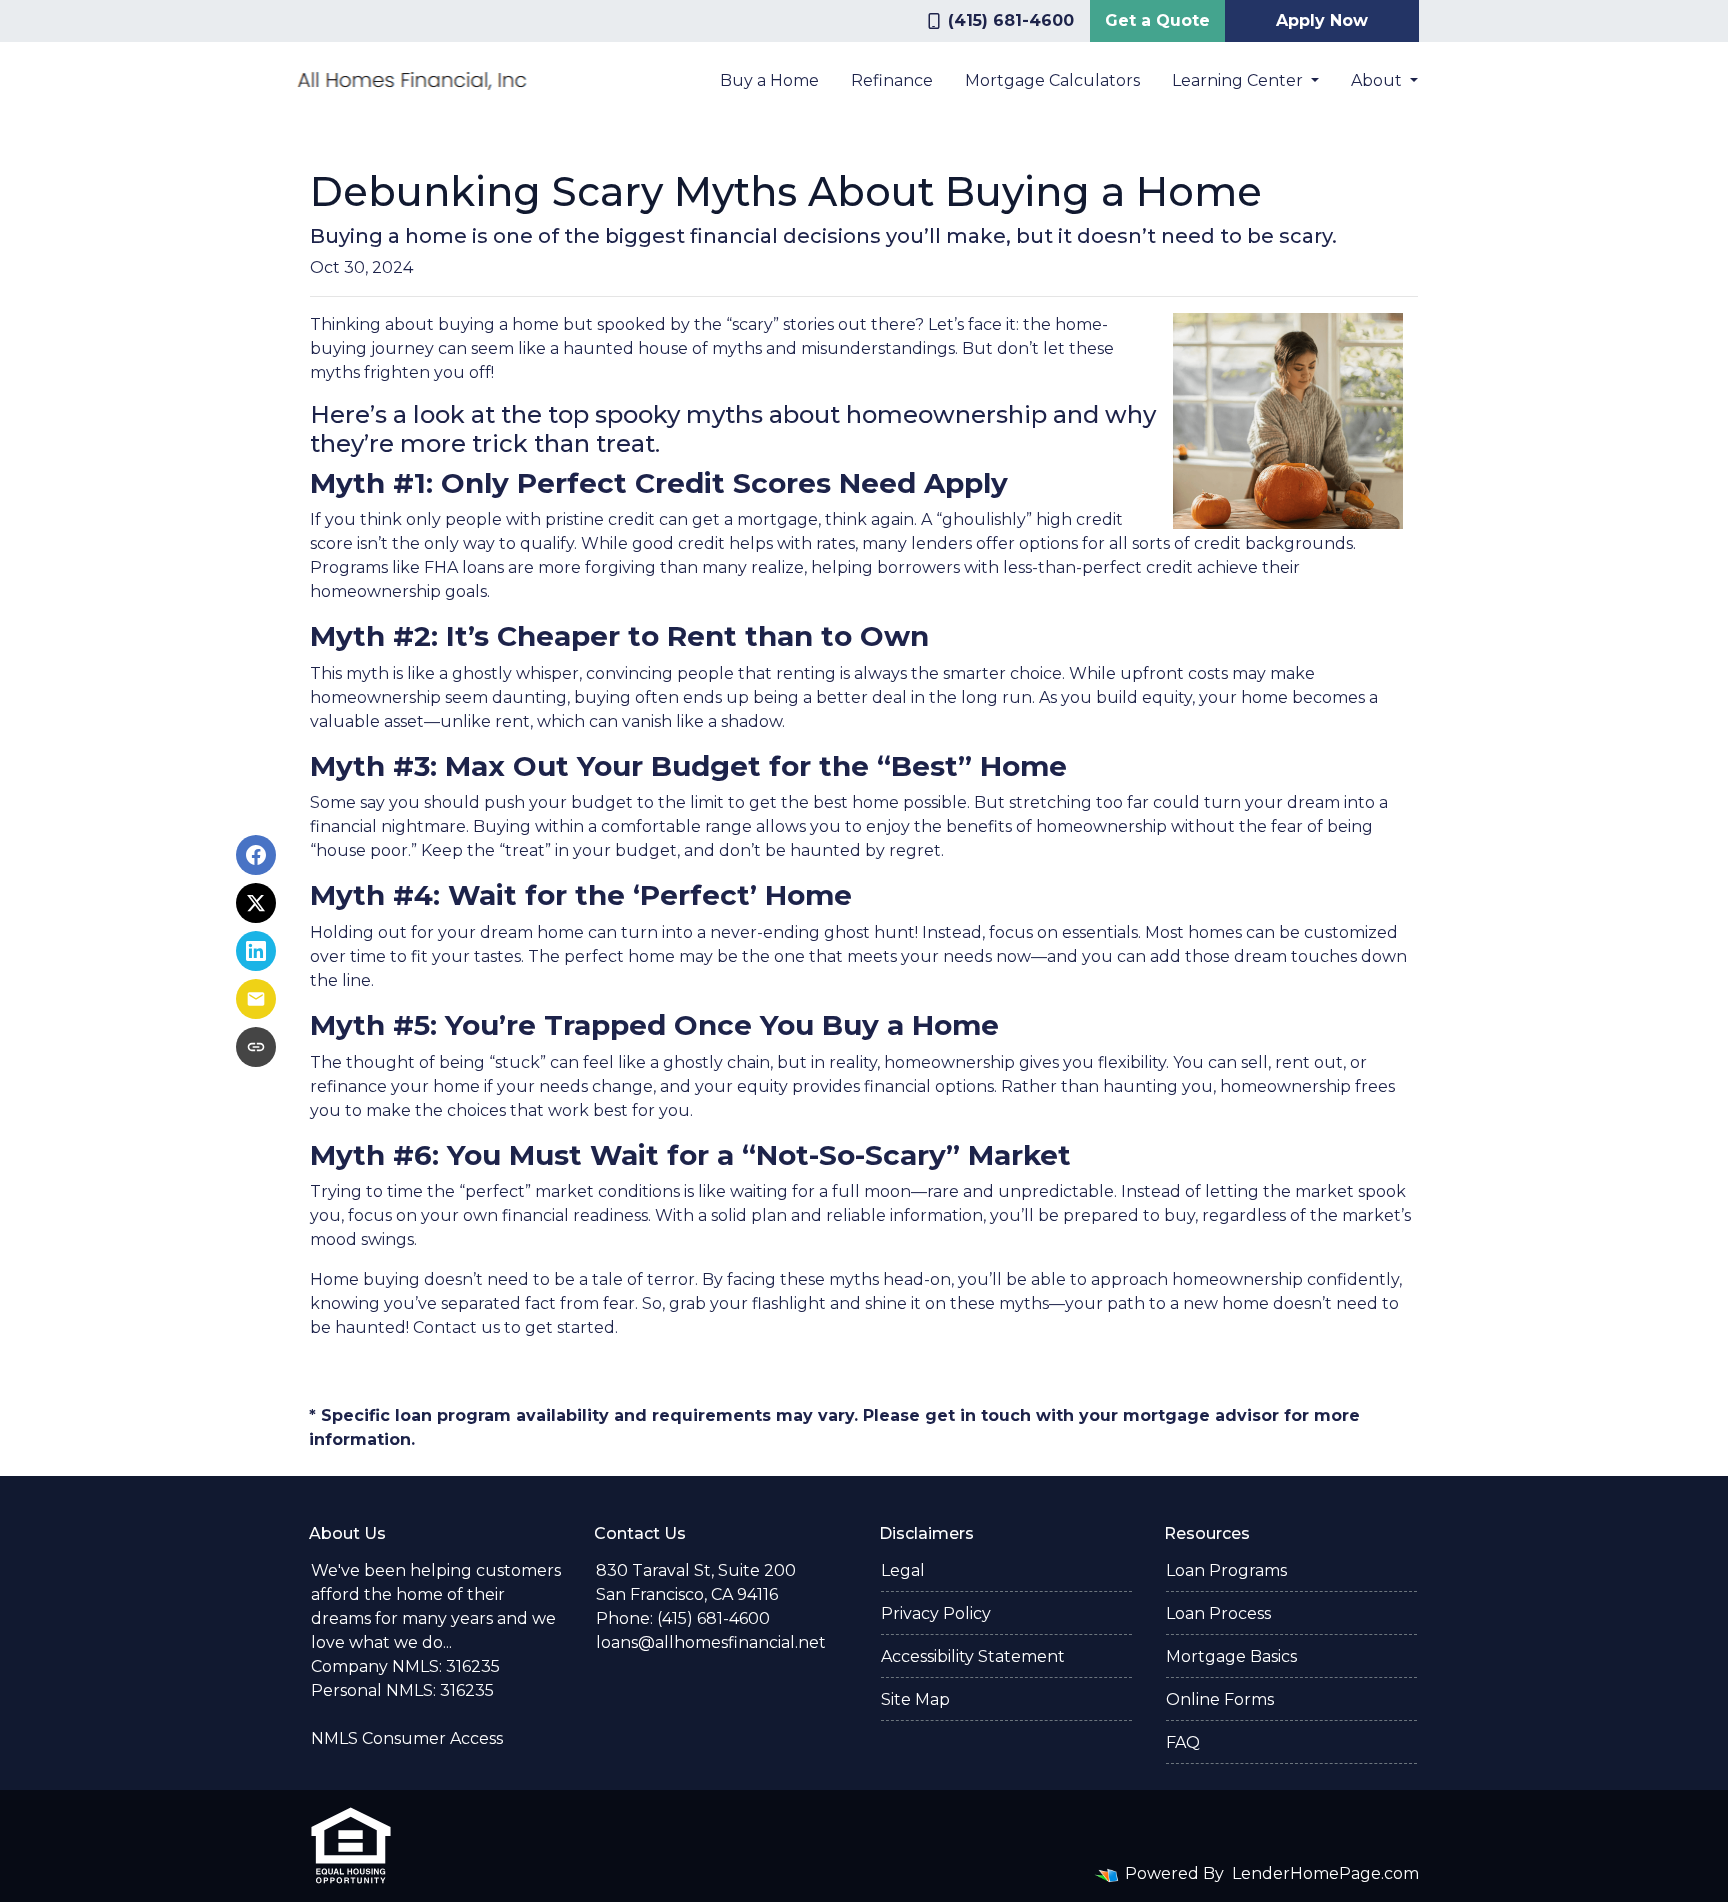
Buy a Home (769, 80)
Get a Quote (1157, 20)
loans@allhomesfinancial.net (711, 1642)
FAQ (1183, 1742)
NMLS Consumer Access (407, 1738)
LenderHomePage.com (1325, 1873)
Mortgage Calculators (1052, 80)
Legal (903, 1570)
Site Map (915, 1699)
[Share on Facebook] (256, 855)
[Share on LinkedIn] (256, 951)
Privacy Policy (936, 1613)
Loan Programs (1226, 1570)
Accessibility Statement (973, 1656)
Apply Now (1322, 20)
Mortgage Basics (1231, 1656)
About (1378, 80)
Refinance (892, 80)
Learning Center (1239, 80)
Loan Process (1218, 1613)
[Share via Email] (256, 999)
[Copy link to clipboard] (256, 1047)
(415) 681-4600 (1011, 20)
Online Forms (1220, 1699)
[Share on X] (256, 903)
